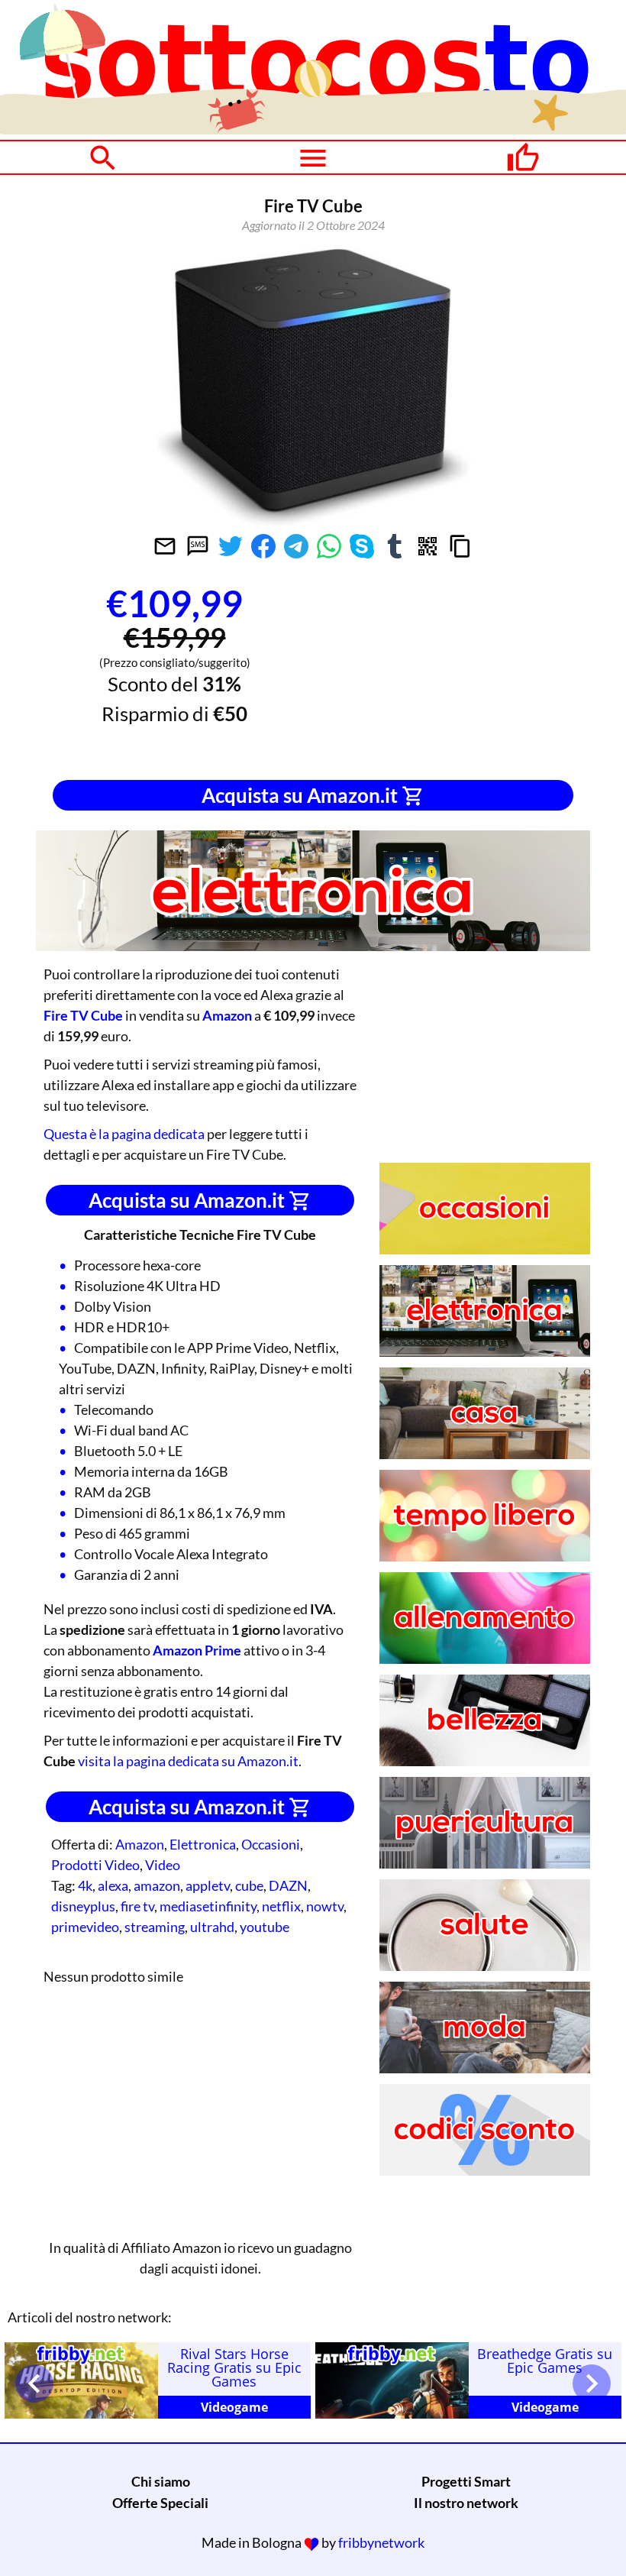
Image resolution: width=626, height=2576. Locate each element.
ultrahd (212, 1927)
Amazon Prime (197, 1650)
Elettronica (203, 1844)
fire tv (137, 1906)
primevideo (85, 1927)
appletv (208, 1885)
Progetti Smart (466, 2481)
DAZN (288, 1885)
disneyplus (83, 1906)
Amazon (140, 1844)
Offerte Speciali (160, 2503)
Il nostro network (466, 2503)
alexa (113, 1885)
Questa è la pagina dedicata (124, 1134)
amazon (157, 1885)
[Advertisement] (452, 672)
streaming (155, 1927)
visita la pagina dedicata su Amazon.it (188, 1761)
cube (249, 1885)
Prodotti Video (95, 1865)
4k (85, 1885)
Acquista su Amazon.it (302, 795)
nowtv (325, 1906)
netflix (281, 1906)
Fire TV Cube (83, 1015)
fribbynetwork (381, 2542)
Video (163, 1865)
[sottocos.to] (313, 129)
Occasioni (271, 1844)
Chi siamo (161, 2481)
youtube (265, 1927)
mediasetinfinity (208, 1906)
